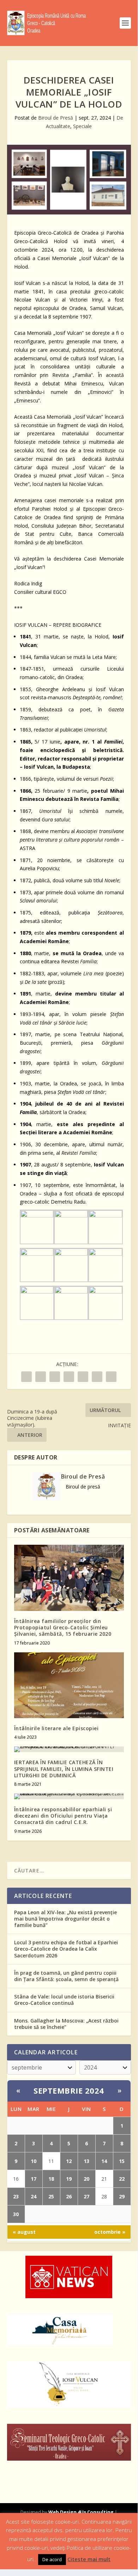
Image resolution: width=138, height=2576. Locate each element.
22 (122, 2179)
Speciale (82, 126)
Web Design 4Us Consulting (81, 2512)
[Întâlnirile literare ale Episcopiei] (69, 1685)
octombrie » (110, 2232)
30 (16, 2214)
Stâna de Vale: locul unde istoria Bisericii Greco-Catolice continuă (64, 2000)
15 (122, 2161)
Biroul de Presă (56, 118)
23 (16, 2196)
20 (86, 2179)
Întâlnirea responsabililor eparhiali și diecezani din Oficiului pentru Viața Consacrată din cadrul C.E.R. (63, 1816)
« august (24, 2232)
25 (51, 2196)
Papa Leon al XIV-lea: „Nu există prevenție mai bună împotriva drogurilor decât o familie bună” (65, 1919)
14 (104, 2161)
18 (51, 2179)
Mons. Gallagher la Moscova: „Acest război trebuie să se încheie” (66, 2024)
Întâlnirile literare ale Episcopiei (56, 1728)
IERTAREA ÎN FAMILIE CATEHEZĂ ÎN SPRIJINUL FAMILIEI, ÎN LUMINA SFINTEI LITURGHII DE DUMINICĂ (64, 1769)
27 (86, 2196)
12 (69, 2161)
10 (34, 2161)
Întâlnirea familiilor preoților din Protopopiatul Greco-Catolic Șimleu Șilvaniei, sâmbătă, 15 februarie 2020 (63, 1627)
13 (86, 2161)
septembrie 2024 (69, 2090)
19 (69, 2179)
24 (34, 2196)
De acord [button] (52, 2559)
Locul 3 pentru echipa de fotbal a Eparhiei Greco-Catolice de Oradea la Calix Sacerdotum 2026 (66, 1949)
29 (122, 2196)
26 (69, 2196)
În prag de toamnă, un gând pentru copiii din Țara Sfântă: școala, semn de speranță (66, 1976)
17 (34, 2179)
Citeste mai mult (89, 2559)
